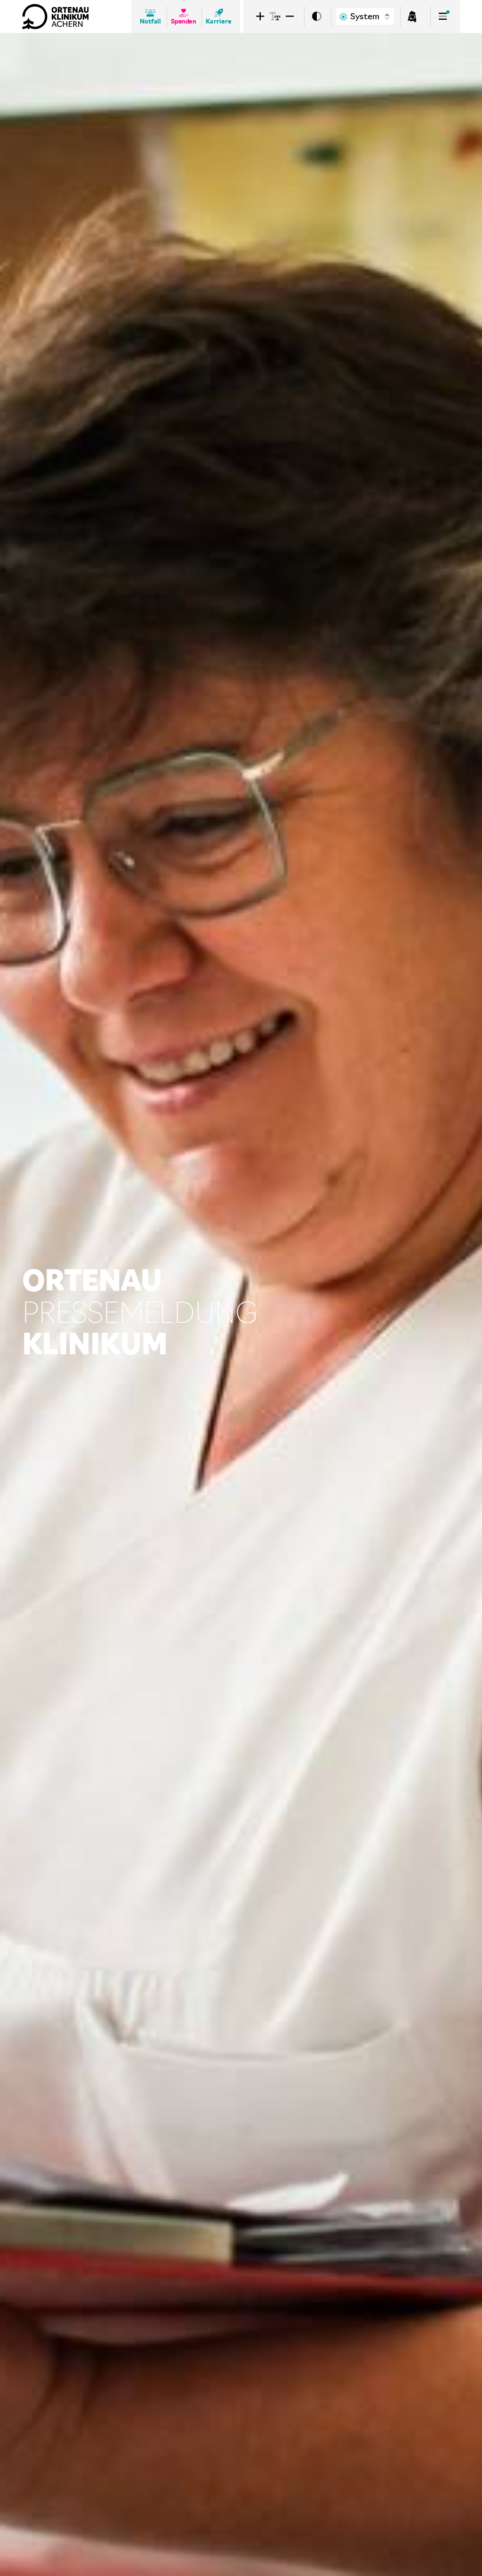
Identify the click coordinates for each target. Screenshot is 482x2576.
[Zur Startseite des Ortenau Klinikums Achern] (56, 16)
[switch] (317, 17)
